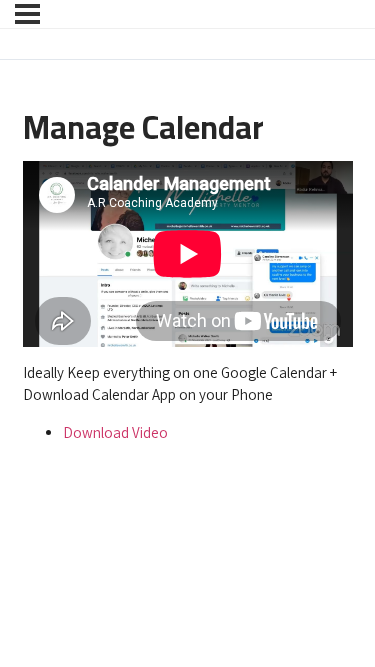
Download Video (115, 432)
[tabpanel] (188, 302)
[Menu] (27, 14)
